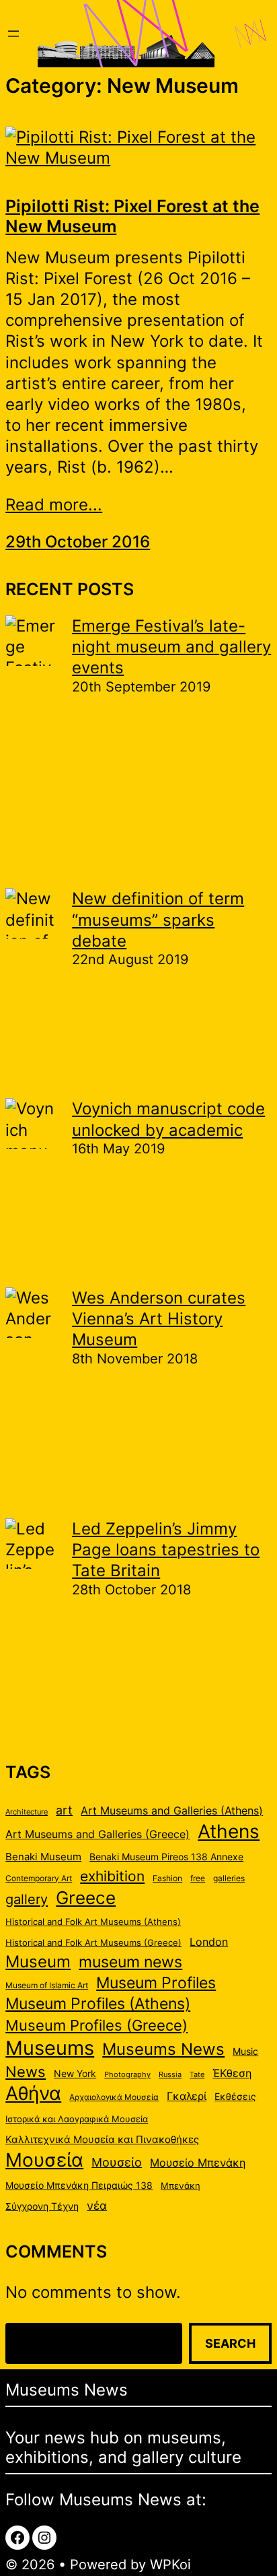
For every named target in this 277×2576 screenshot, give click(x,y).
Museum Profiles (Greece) (96, 2025)
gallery (27, 1899)
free (198, 1878)
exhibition (112, 1876)
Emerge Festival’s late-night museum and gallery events (171, 647)
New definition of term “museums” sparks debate (158, 919)
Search (230, 2343)
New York (75, 2074)
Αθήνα (33, 2093)
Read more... (54, 505)
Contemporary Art (39, 1878)
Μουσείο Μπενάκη (198, 2163)
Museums (50, 2048)
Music (245, 2052)
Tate (197, 2075)
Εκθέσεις (235, 2097)
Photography (127, 2075)
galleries (229, 1878)
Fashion (167, 1878)
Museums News (163, 2049)
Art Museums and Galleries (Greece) (97, 1834)
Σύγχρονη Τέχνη (42, 2206)
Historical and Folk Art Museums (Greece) (93, 1942)
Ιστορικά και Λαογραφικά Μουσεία (77, 2119)
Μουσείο (117, 2162)
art (64, 1810)
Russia (170, 2075)
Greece (86, 1897)
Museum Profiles (156, 1982)
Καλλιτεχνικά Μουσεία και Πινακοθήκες (102, 2140)
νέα (97, 2206)
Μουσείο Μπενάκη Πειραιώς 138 (79, 2185)
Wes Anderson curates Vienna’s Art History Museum (159, 1319)
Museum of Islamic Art (47, 1985)
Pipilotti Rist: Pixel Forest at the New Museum (132, 216)
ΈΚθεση (232, 2073)
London (209, 1942)
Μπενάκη (181, 2185)
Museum (38, 1961)
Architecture (27, 1812)
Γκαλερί (187, 2096)
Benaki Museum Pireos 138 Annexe (166, 1857)
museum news (130, 1962)
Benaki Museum (43, 1857)
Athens (229, 1831)
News (26, 2072)
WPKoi (170, 2565)
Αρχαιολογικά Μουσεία (114, 2097)
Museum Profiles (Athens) (98, 2003)
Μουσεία (44, 2160)
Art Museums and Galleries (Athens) (172, 1811)
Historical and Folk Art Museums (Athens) (93, 1922)
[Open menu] (13, 34)
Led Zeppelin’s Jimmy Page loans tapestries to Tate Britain (166, 1550)
